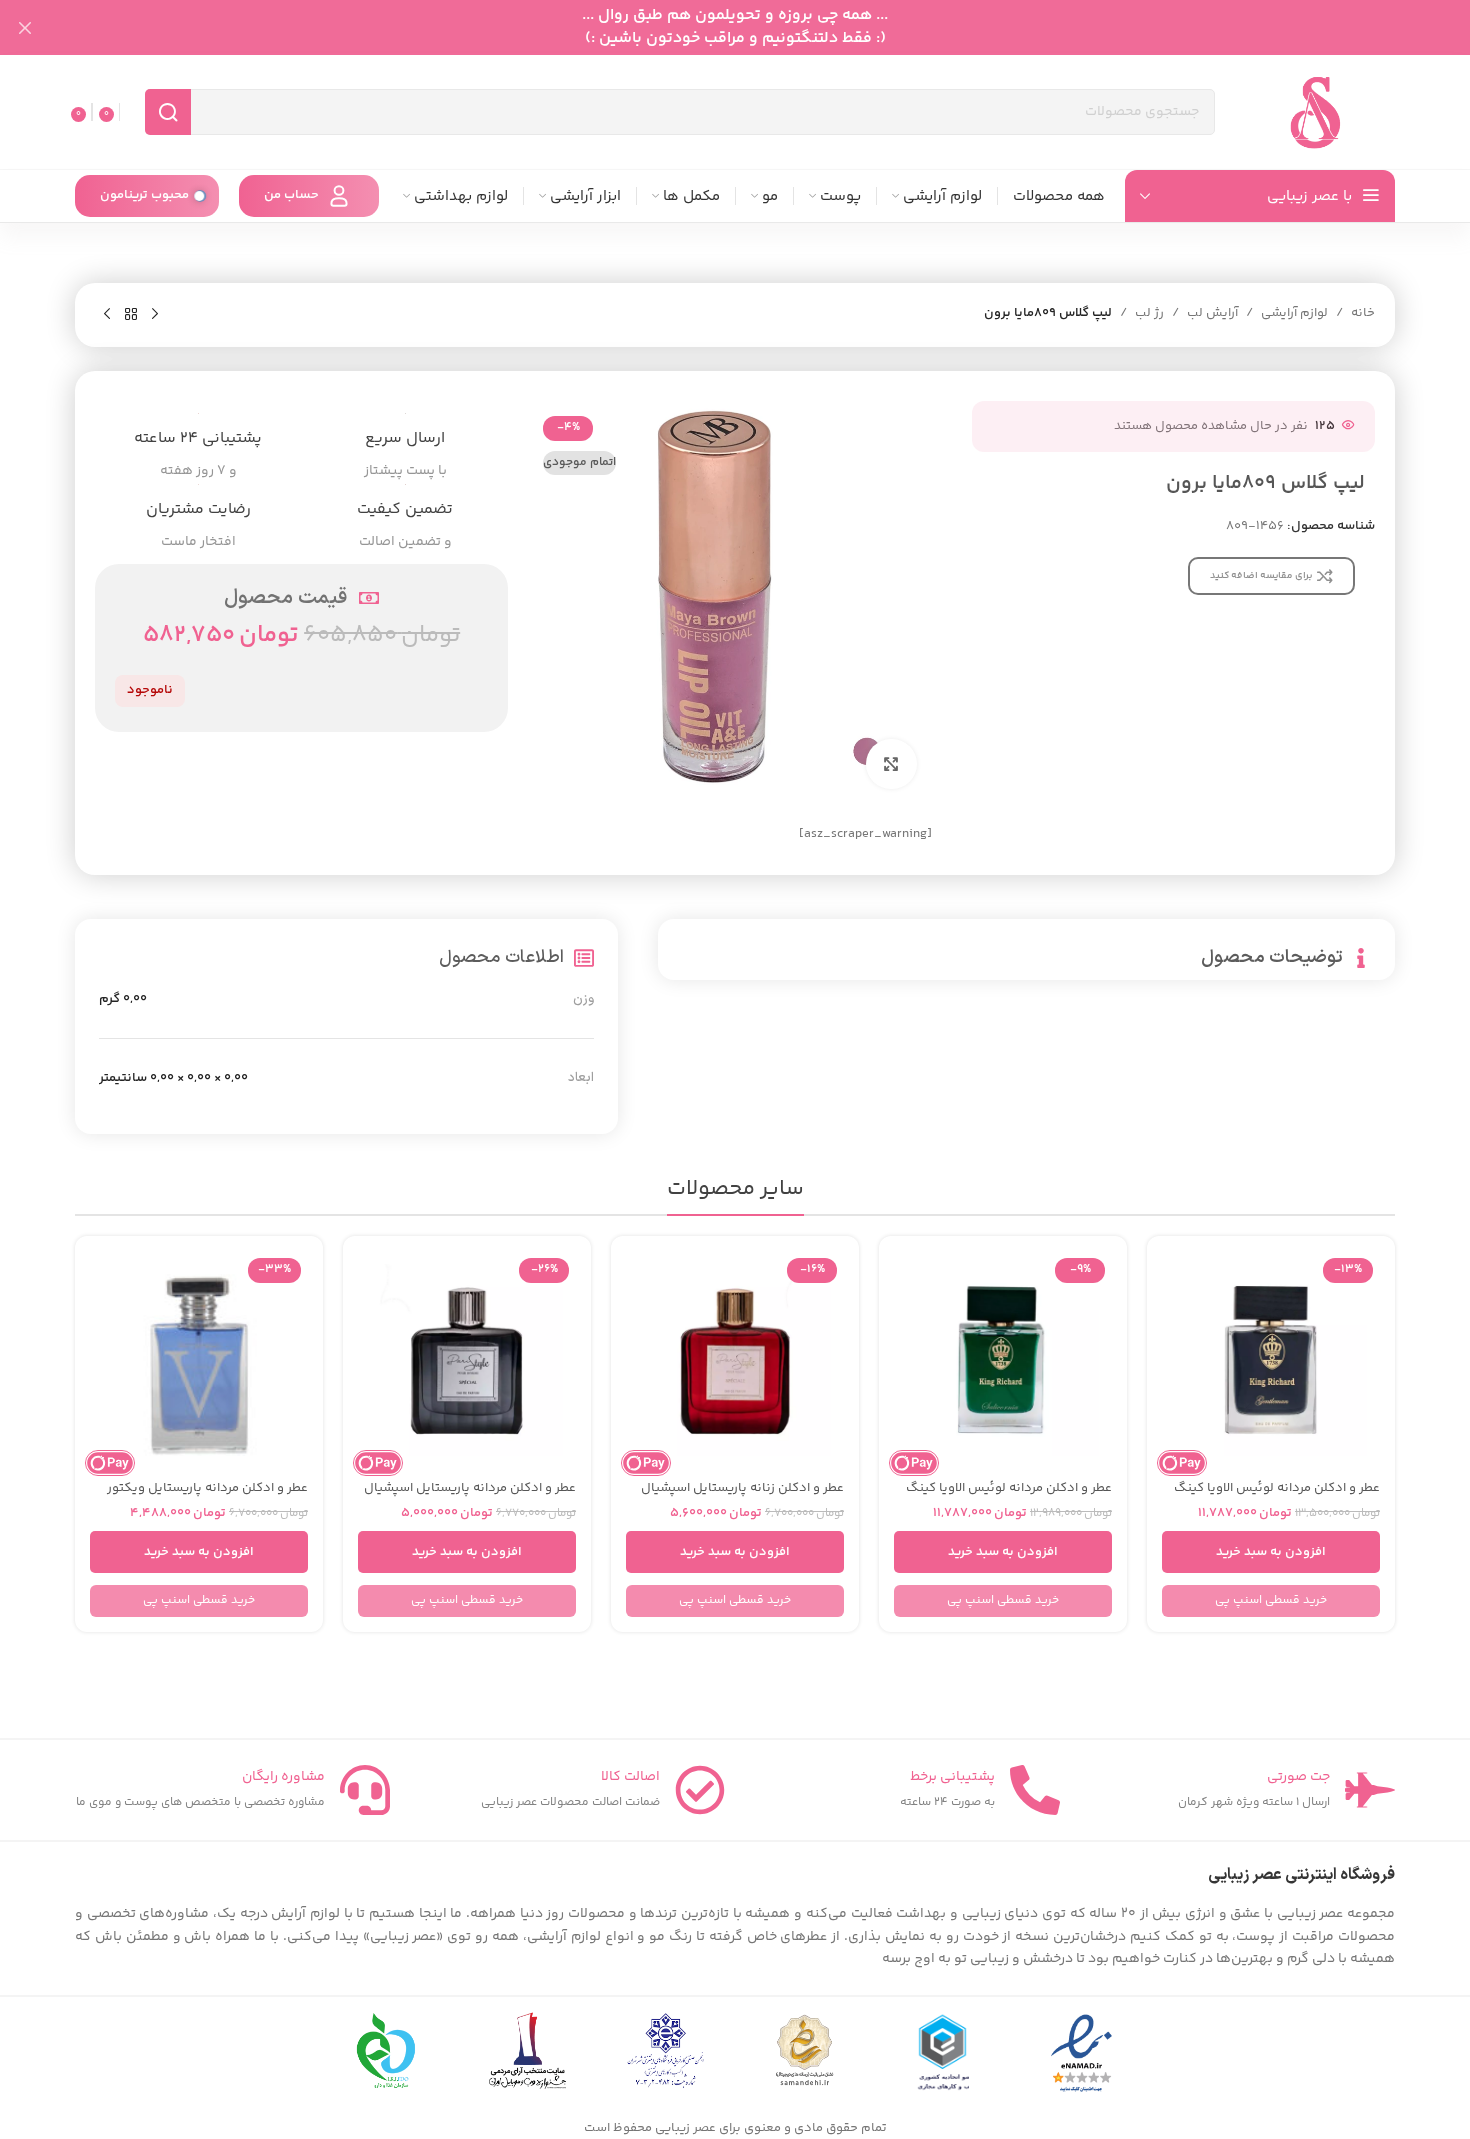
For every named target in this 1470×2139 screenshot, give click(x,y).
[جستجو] (168, 112)
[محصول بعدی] (107, 315)
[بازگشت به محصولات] (131, 315)
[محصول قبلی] (155, 315)
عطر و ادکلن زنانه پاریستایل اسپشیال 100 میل (742, 1497)
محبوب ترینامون (144, 195)
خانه (1363, 313)
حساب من (291, 195)
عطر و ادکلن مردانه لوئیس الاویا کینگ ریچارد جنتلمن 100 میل (1277, 1497)
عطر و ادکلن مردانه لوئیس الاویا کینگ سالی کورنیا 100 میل (1009, 1497)
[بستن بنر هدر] (25, 27)
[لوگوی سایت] (1315, 112)
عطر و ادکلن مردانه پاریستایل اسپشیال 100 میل (470, 1497)
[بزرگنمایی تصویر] (891, 764)
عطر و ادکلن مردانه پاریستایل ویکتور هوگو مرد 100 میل (207, 1497)
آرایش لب (1212, 313)
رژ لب (1149, 313)
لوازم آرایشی (1294, 313)
